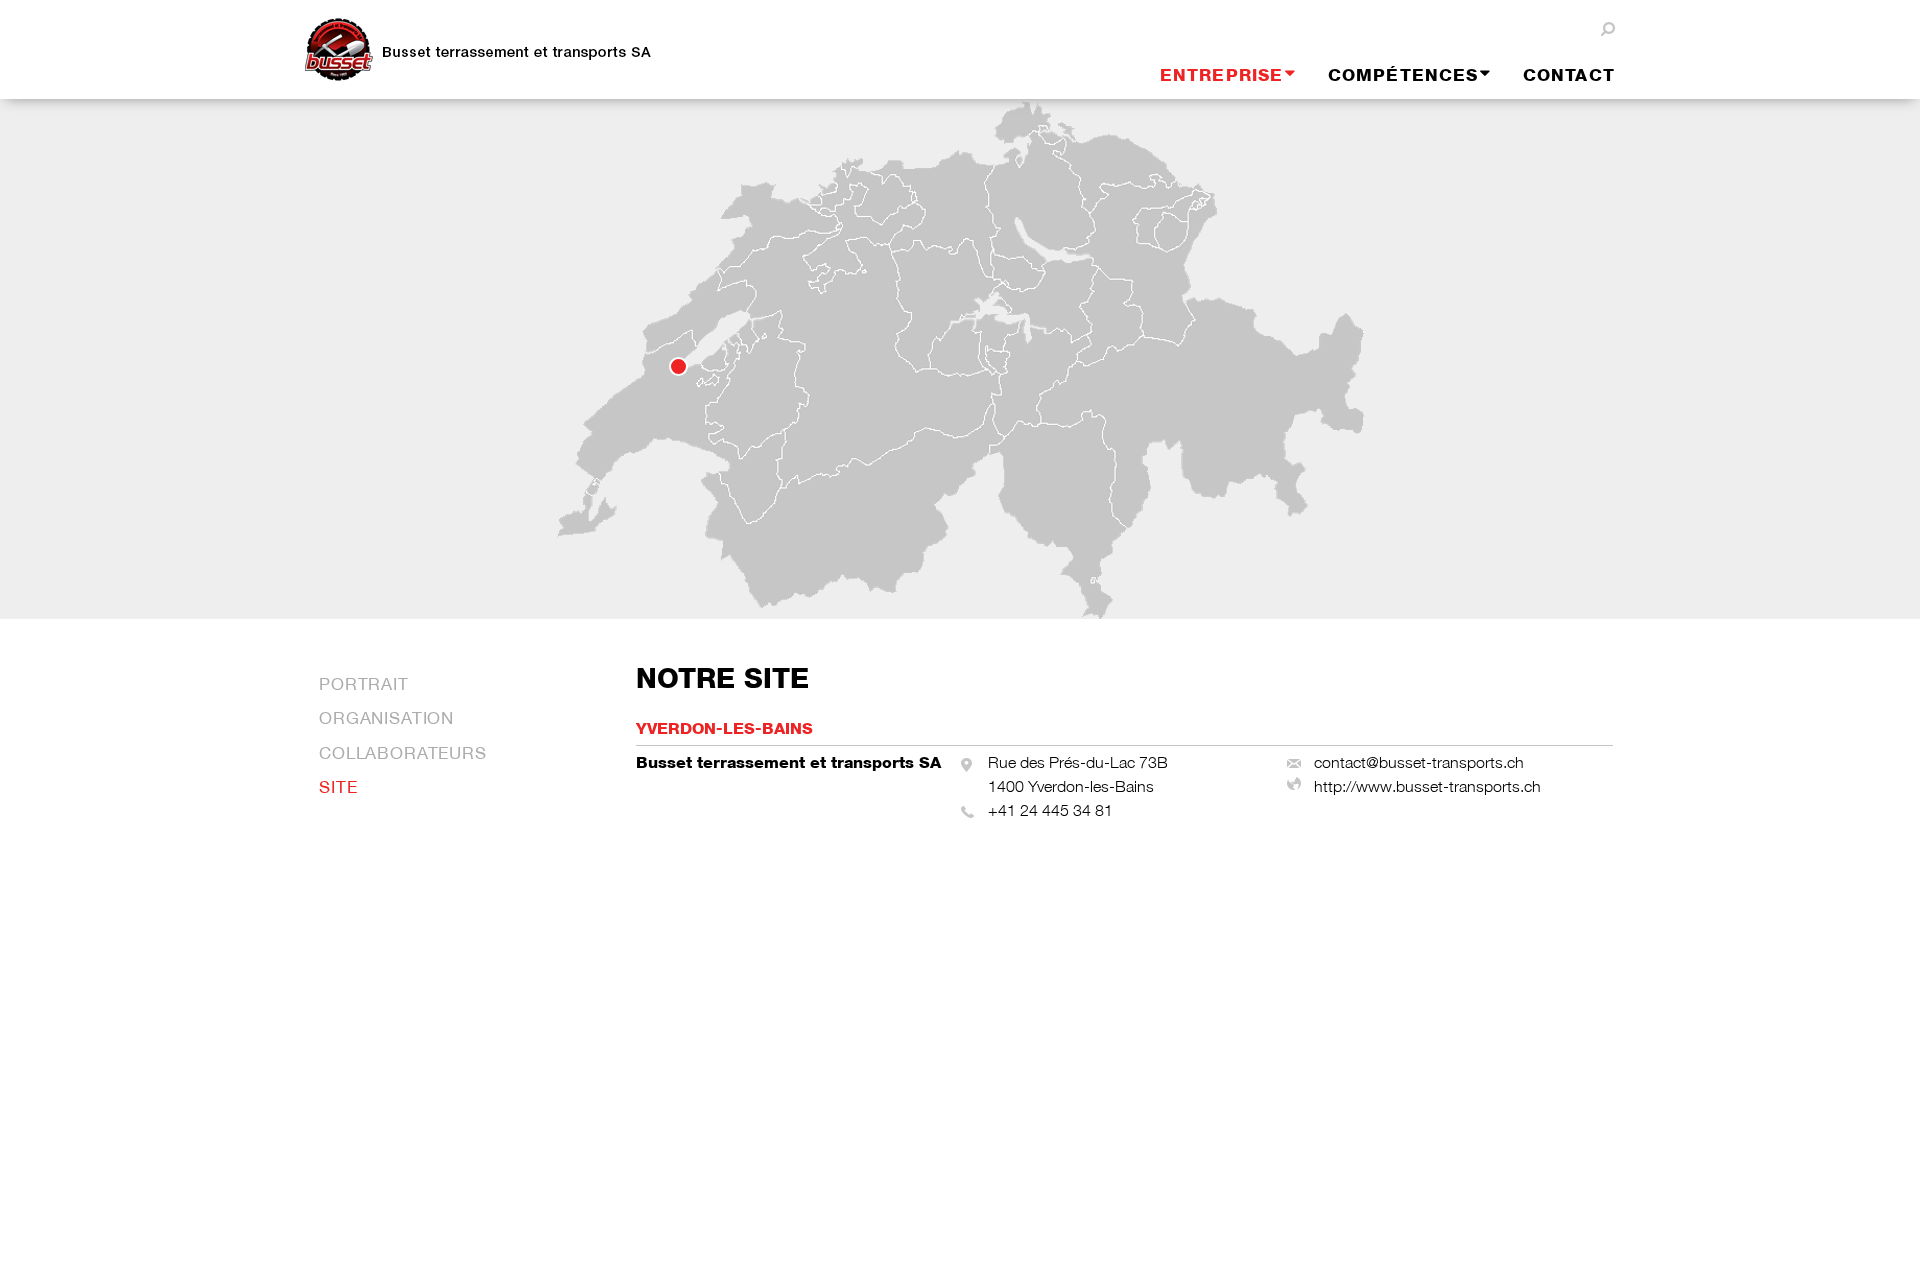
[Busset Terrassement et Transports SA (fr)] (495, 50)
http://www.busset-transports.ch (1427, 786)
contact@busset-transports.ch (1419, 762)
